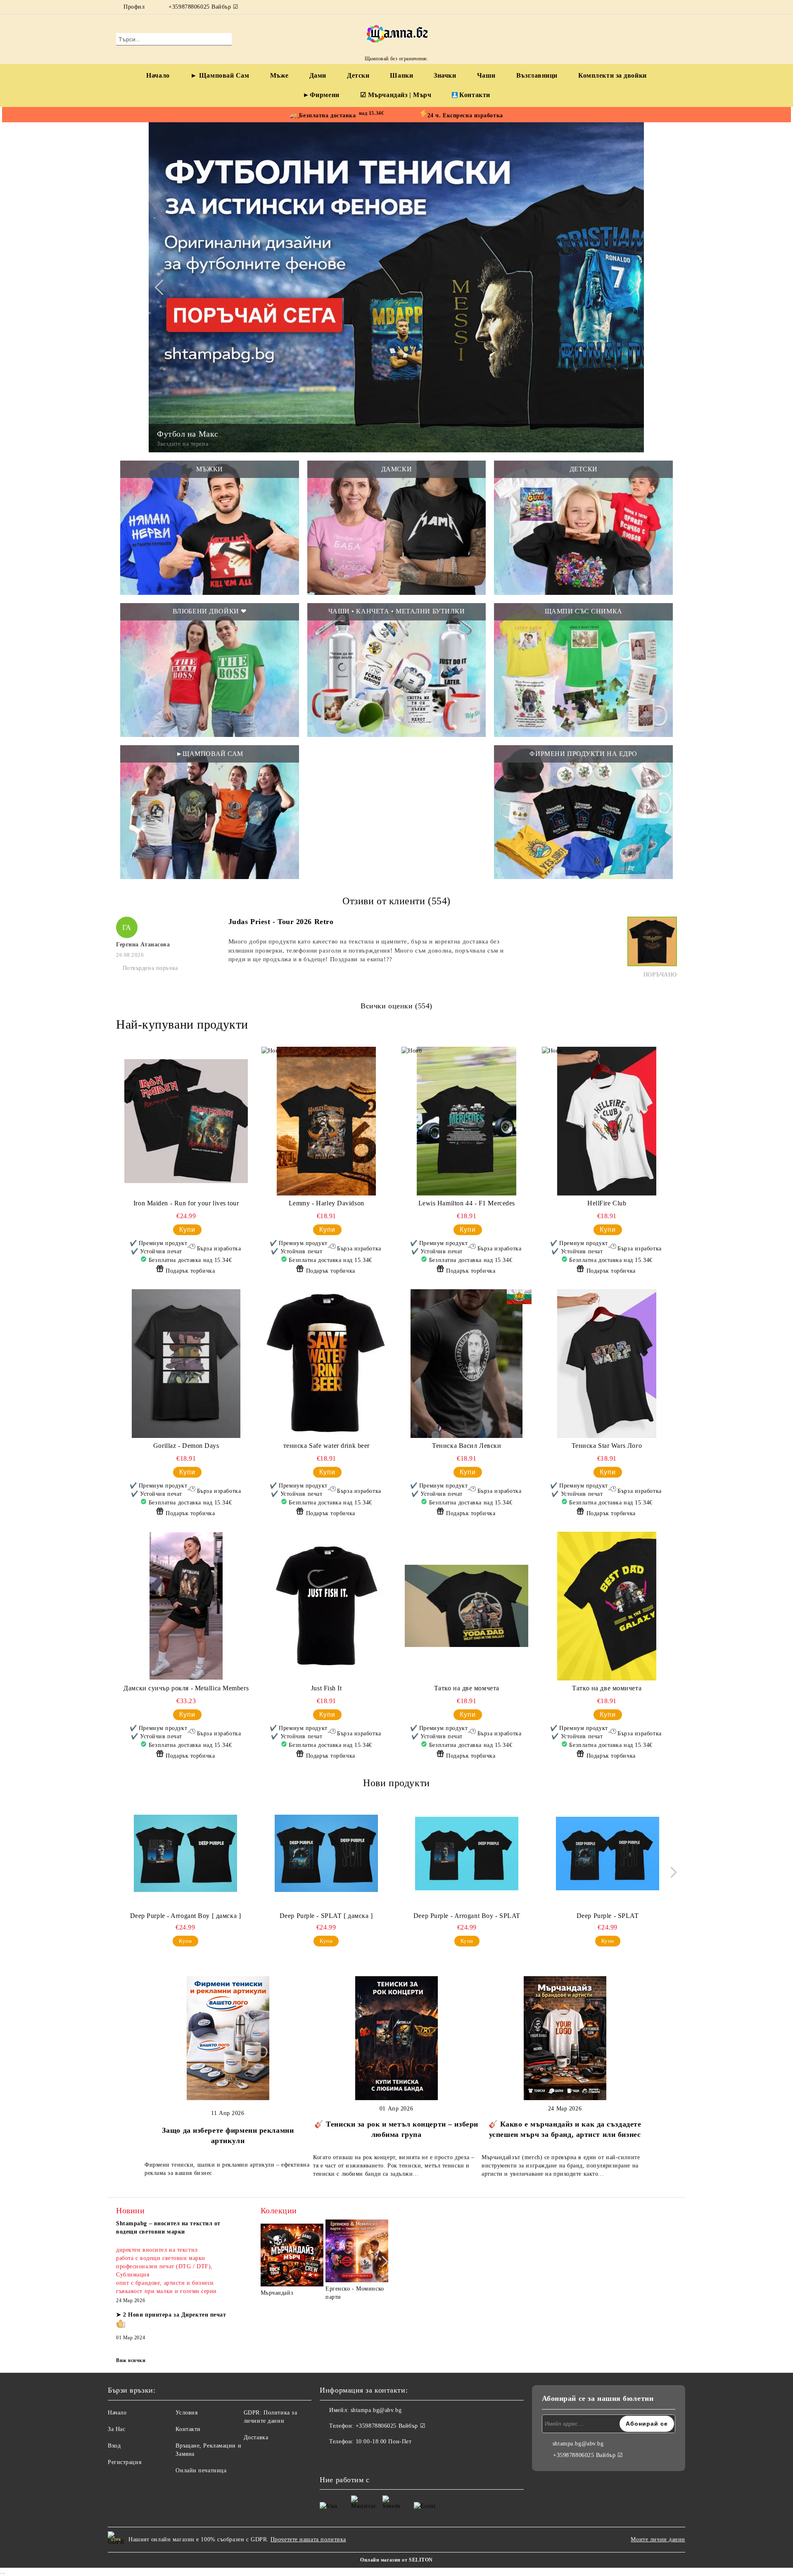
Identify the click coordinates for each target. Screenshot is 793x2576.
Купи (187, 1230)
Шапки (401, 75)
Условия (186, 2413)
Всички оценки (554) (396, 1006)
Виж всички (131, 2360)
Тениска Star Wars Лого (607, 1446)
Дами (318, 75)
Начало (158, 75)
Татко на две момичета (607, 1688)
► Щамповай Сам (220, 75)
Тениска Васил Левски (467, 1446)
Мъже (279, 75)
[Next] (630, 287)
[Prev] (162, 287)
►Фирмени (321, 95)
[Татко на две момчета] (467, 1606)
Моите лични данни (658, 2539)
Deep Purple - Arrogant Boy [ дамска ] (186, 1916)
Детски (358, 75)
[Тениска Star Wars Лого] (607, 1364)
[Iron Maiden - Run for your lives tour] (186, 1121)
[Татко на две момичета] (607, 1606)
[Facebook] (660, 7)
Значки (445, 75)
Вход (114, 2446)
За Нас (116, 2429)
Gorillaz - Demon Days (186, 1446)
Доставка (256, 2437)
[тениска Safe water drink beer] (326, 1364)
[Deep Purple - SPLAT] (608, 1854)
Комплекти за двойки (613, 75)
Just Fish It (326, 1688)
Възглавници (537, 75)
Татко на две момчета (467, 1688)
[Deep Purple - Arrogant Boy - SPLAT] (467, 1854)
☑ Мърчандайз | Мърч (396, 95)
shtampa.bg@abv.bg (376, 2410)
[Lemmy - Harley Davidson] (326, 1121)
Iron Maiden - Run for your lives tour (186, 1203)
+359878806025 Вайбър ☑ (203, 7)
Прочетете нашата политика (308, 2539)
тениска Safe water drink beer (326, 1446)
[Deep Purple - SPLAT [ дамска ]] (326, 1854)
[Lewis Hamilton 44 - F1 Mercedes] (467, 1121)
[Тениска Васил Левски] (467, 1364)
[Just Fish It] (326, 1606)
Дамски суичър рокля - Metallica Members (186, 1688)
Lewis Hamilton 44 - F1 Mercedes (467, 1203)
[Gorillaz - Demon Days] (186, 1364)
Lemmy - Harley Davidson (326, 1203)
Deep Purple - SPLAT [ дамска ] (326, 1916)
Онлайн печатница (201, 2470)
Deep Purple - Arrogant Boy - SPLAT (467, 1916)
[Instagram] (672, 7)
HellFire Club (607, 1203)
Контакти (475, 95)
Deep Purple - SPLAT (608, 1916)
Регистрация (125, 2462)
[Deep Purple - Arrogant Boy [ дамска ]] (185, 1854)
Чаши (486, 75)
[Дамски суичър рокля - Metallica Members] (186, 1606)
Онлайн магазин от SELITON (396, 2560)
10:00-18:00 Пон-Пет (384, 2442)
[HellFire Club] (607, 1121)
